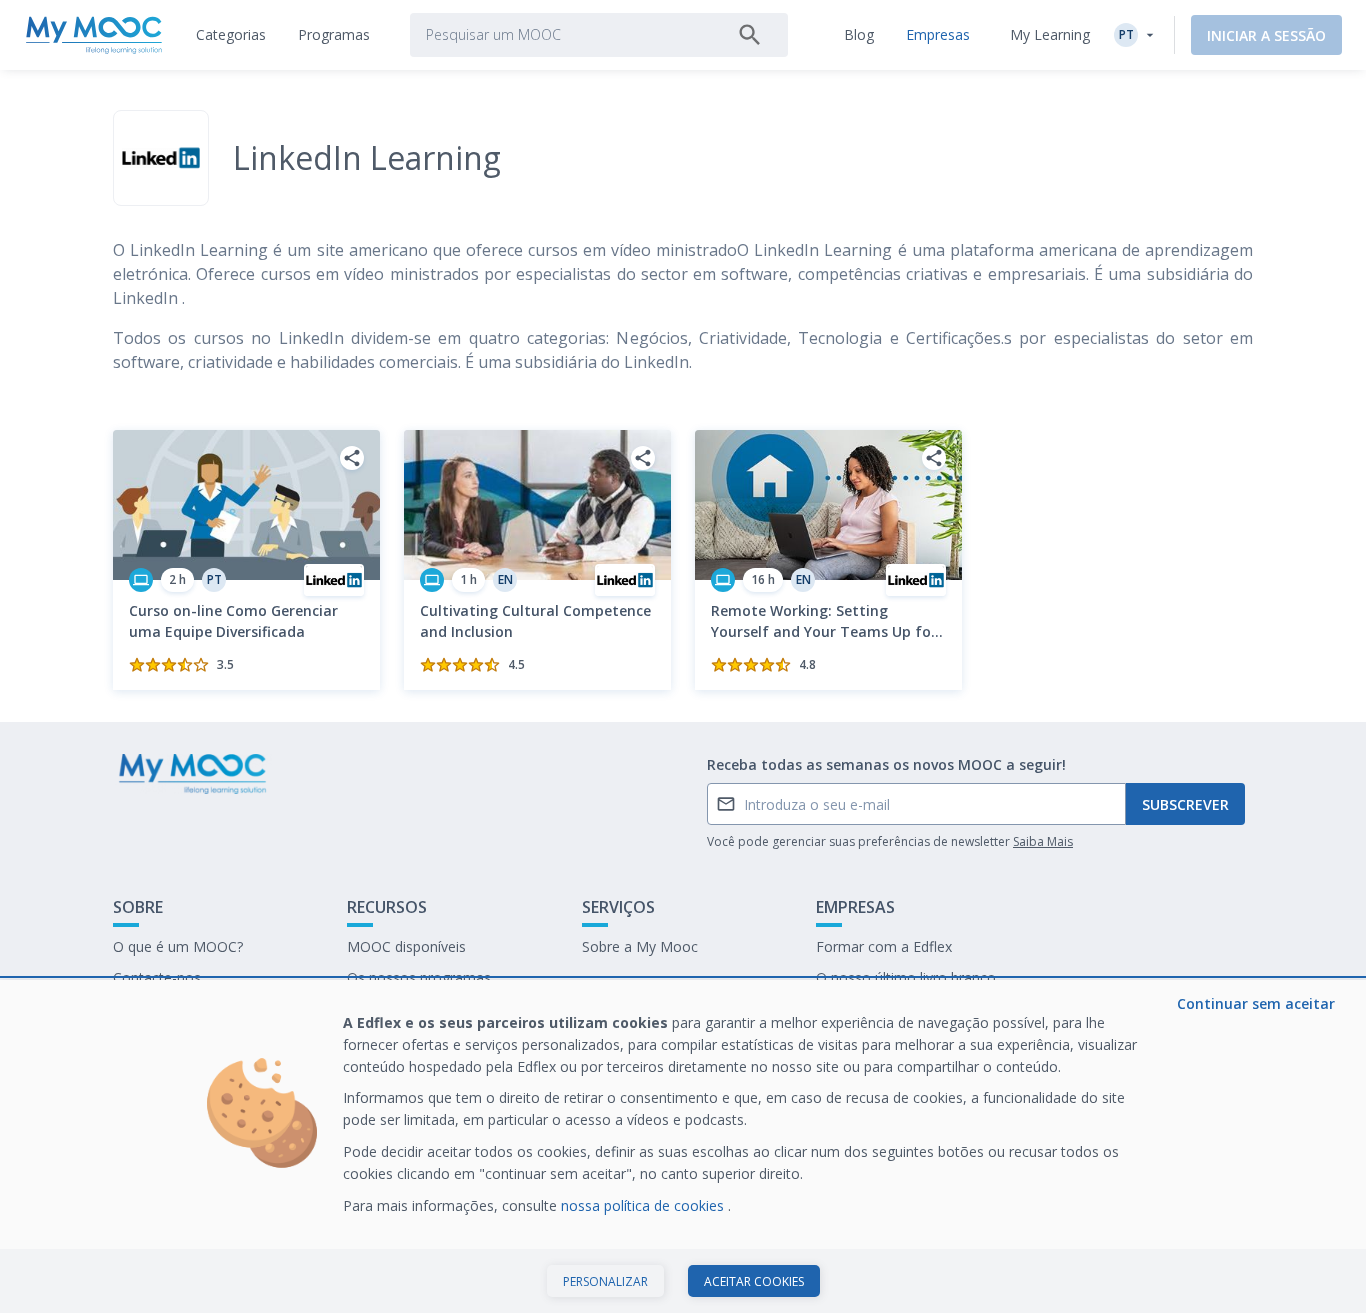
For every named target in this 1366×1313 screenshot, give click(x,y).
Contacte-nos (157, 977)
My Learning (1050, 34)
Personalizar (605, 1281)
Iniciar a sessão (1266, 35)
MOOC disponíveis (406, 946)
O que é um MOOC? (178, 946)
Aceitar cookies (754, 1281)
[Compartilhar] (352, 458)
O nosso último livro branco (906, 977)
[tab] (231, 35)
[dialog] (683, 1146)
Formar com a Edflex (884, 946)
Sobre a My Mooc (640, 946)
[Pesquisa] (750, 35)
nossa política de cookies (644, 1205)
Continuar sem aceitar (1256, 1003)
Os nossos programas (419, 977)
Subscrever (1185, 804)
